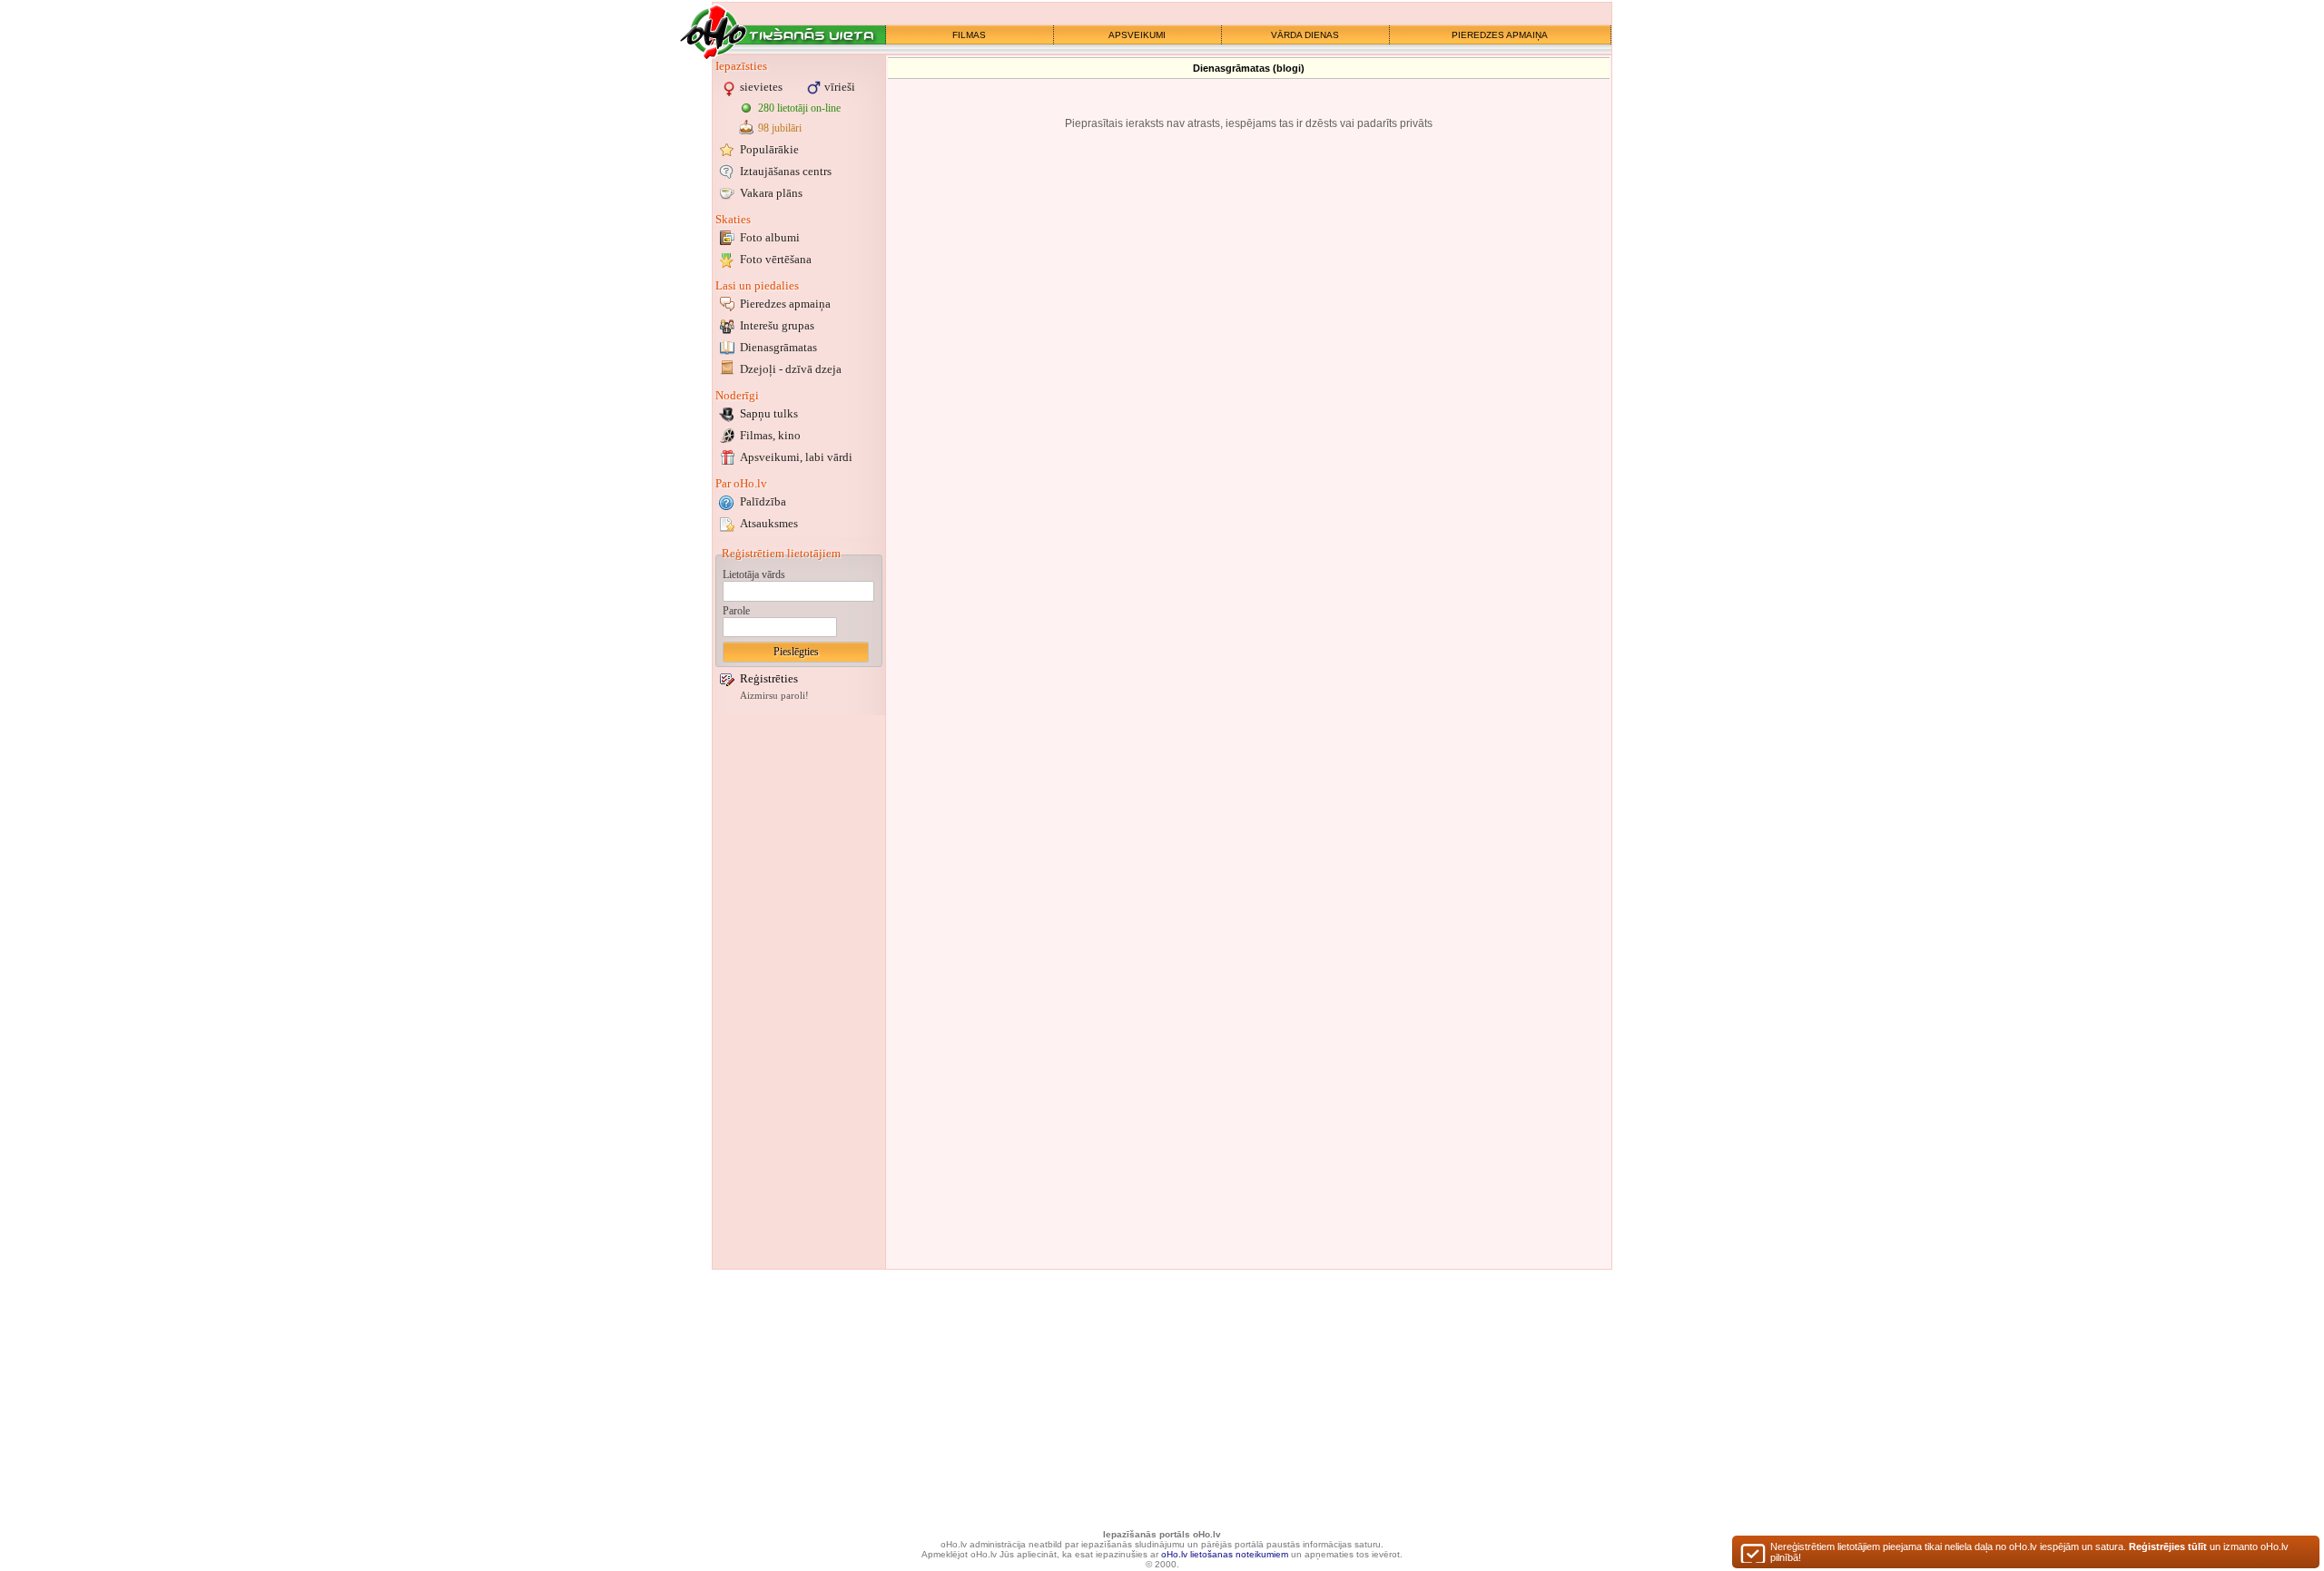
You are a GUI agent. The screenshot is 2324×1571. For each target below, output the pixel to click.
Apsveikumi (796, 457)
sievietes (761, 87)
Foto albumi (770, 237)
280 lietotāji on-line (799, 108)
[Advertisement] (799, 992)
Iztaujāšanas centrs (786, 171)
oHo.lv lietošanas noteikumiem (1225, 1554)
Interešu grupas (777, 325)
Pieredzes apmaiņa (785, 304)
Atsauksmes (769, 523)
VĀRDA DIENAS (1305, 35)
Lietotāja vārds (754, 574)
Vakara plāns (771, 193)
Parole (736, 611)
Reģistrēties (769, 678)
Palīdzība (763, 501)
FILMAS (969, 35)
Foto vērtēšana (776, 259)
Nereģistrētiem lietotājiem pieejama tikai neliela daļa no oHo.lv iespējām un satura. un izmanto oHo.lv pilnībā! (2029, 1552)
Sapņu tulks (769, 413)
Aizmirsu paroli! (774, 696)
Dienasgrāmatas (778, 347)
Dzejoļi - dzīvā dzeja (791, 369)
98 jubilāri (780, 128)
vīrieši (840, 87)
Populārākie (769, 149)
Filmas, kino (770, 435)
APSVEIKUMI (1137, 35)
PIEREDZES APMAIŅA (1500, 35)
